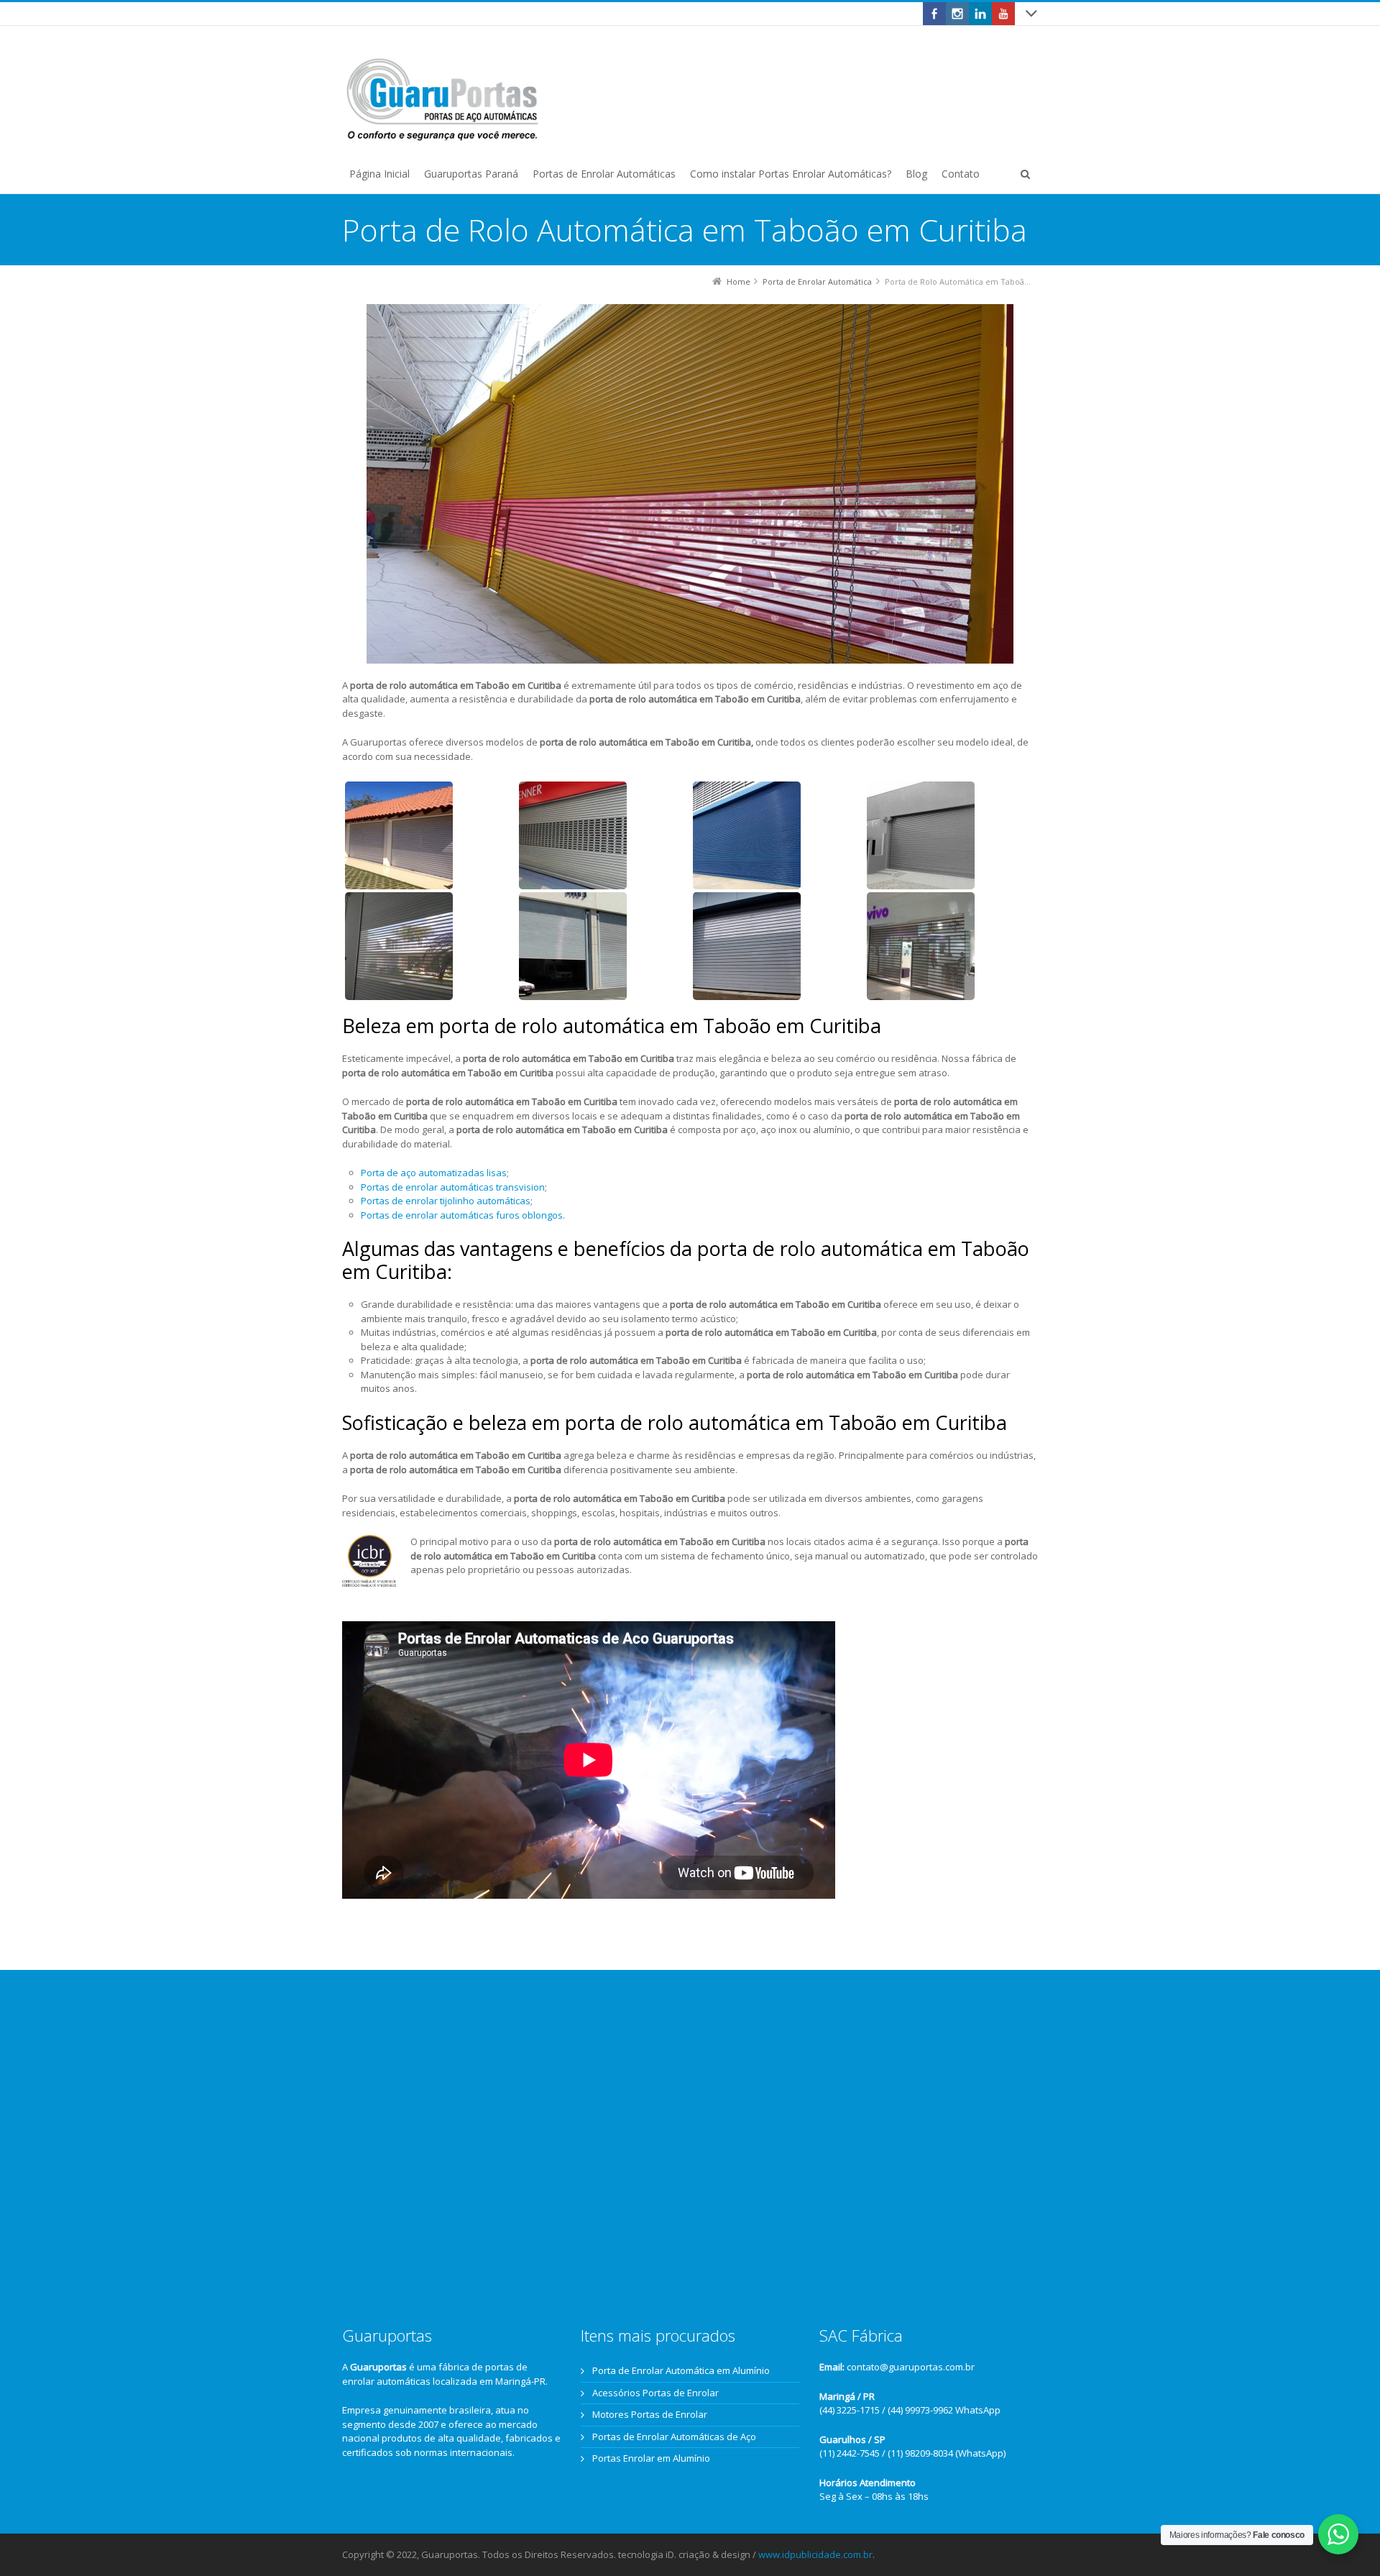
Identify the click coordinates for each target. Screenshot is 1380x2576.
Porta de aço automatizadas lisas (434, 1173)
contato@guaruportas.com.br (911, 2367)
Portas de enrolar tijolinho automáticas (446, 1201)
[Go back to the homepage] (443, 100)
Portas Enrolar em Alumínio (651, 2458)
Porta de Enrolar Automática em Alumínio (681, 2370)
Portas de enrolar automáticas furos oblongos (462, 1215)
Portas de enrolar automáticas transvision (453, 1187)
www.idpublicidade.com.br (815, 2554)
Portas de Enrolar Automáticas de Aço (674, 2437)
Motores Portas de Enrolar (650, 2414)
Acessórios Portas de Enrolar (655, 2393)
